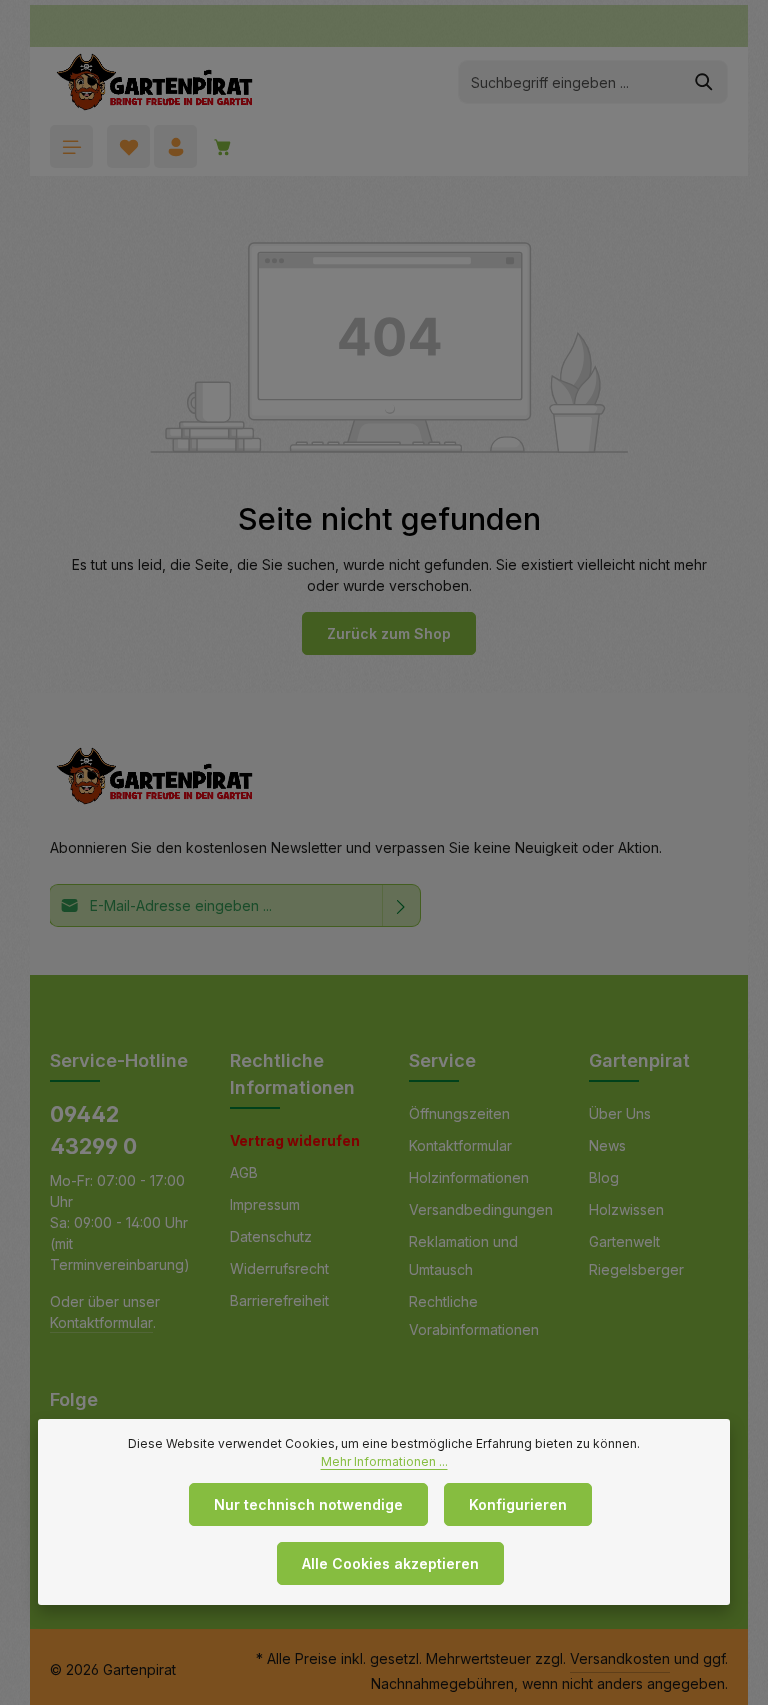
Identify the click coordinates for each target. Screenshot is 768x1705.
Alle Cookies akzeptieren (390, 1563)
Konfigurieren (518, 1504)
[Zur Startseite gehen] (154, 82)
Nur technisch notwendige (308, 1504)
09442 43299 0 (93, 1130)
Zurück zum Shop (389, 633)
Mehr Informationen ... (384, 1461)
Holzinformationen (469, 1177)
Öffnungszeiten (459, 1113)
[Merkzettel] (128, 146)
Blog (604, 1177)
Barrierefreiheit (279, 1300)
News (607, 1145)
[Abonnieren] (401, 905)
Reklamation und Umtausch (463, 1255)
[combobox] (570, 82)
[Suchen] (704, 82)
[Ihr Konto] (175, 146)
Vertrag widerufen (295, 1140)
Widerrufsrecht (279, 1268)
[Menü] (71, 146)
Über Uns (620, 1113)
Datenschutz (271, 1236)
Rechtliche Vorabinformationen (474, 1315)
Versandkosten (620, 1658)
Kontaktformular (101, 1322)
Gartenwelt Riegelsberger (636, 1255)
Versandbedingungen (481, 1209)
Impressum (265, 1204)
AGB (244, 1172)
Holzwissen (626, 1209)
